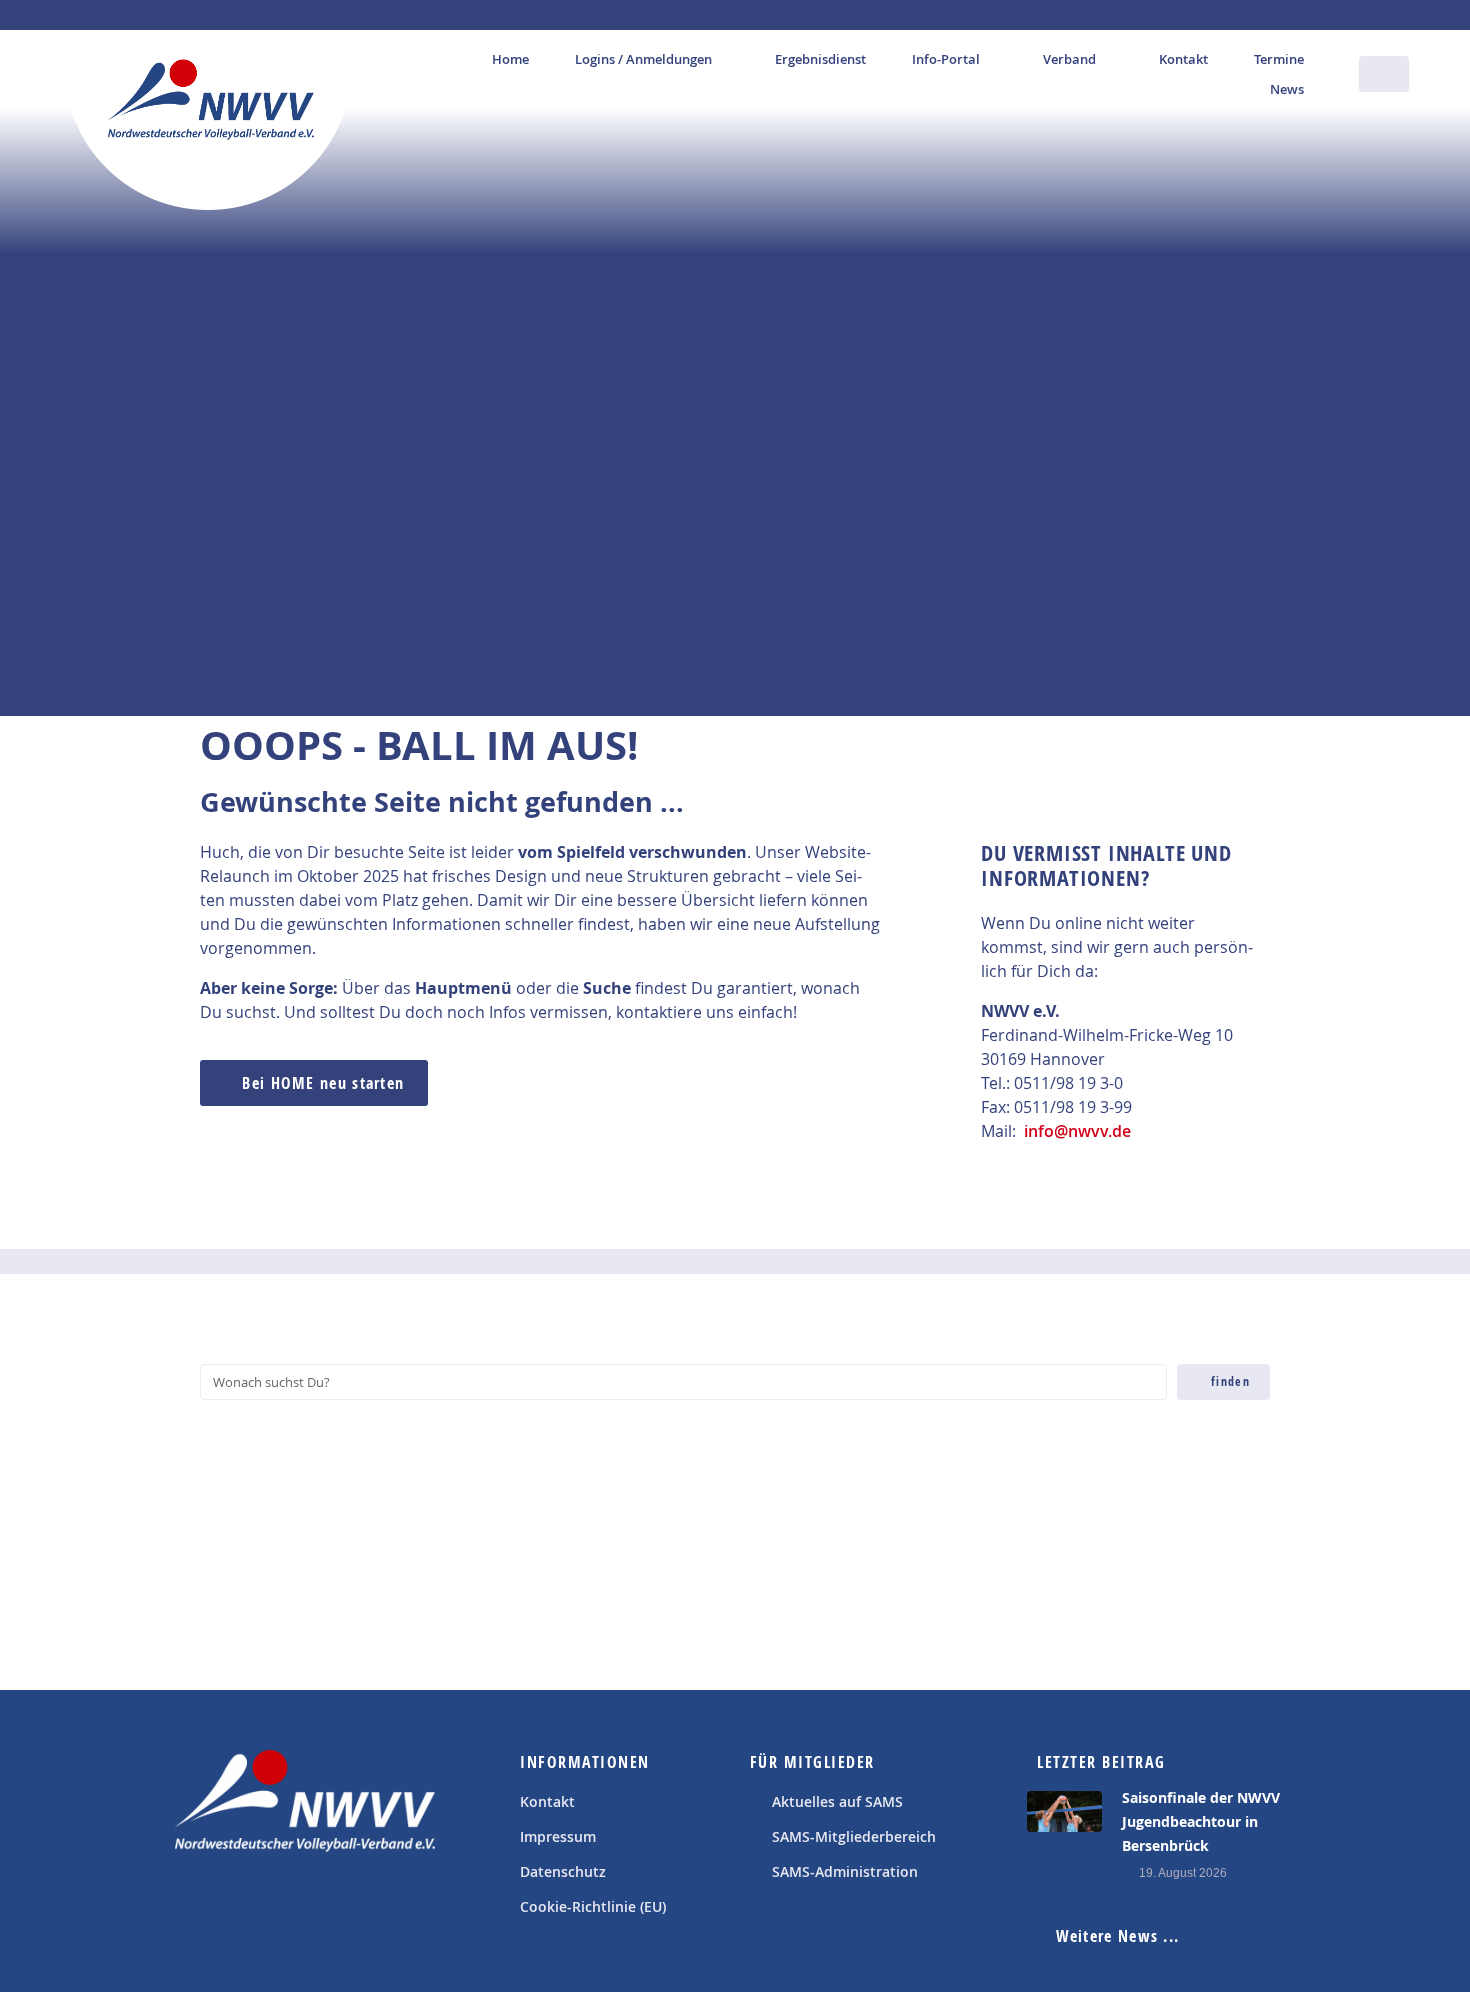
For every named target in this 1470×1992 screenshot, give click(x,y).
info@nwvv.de (1077, 1131)
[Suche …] (1384, 74)
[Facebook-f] (195, 1902)
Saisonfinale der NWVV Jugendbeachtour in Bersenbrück (1201, 1821)
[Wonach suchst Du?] (683, 1382)
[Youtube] (240, 1902)
